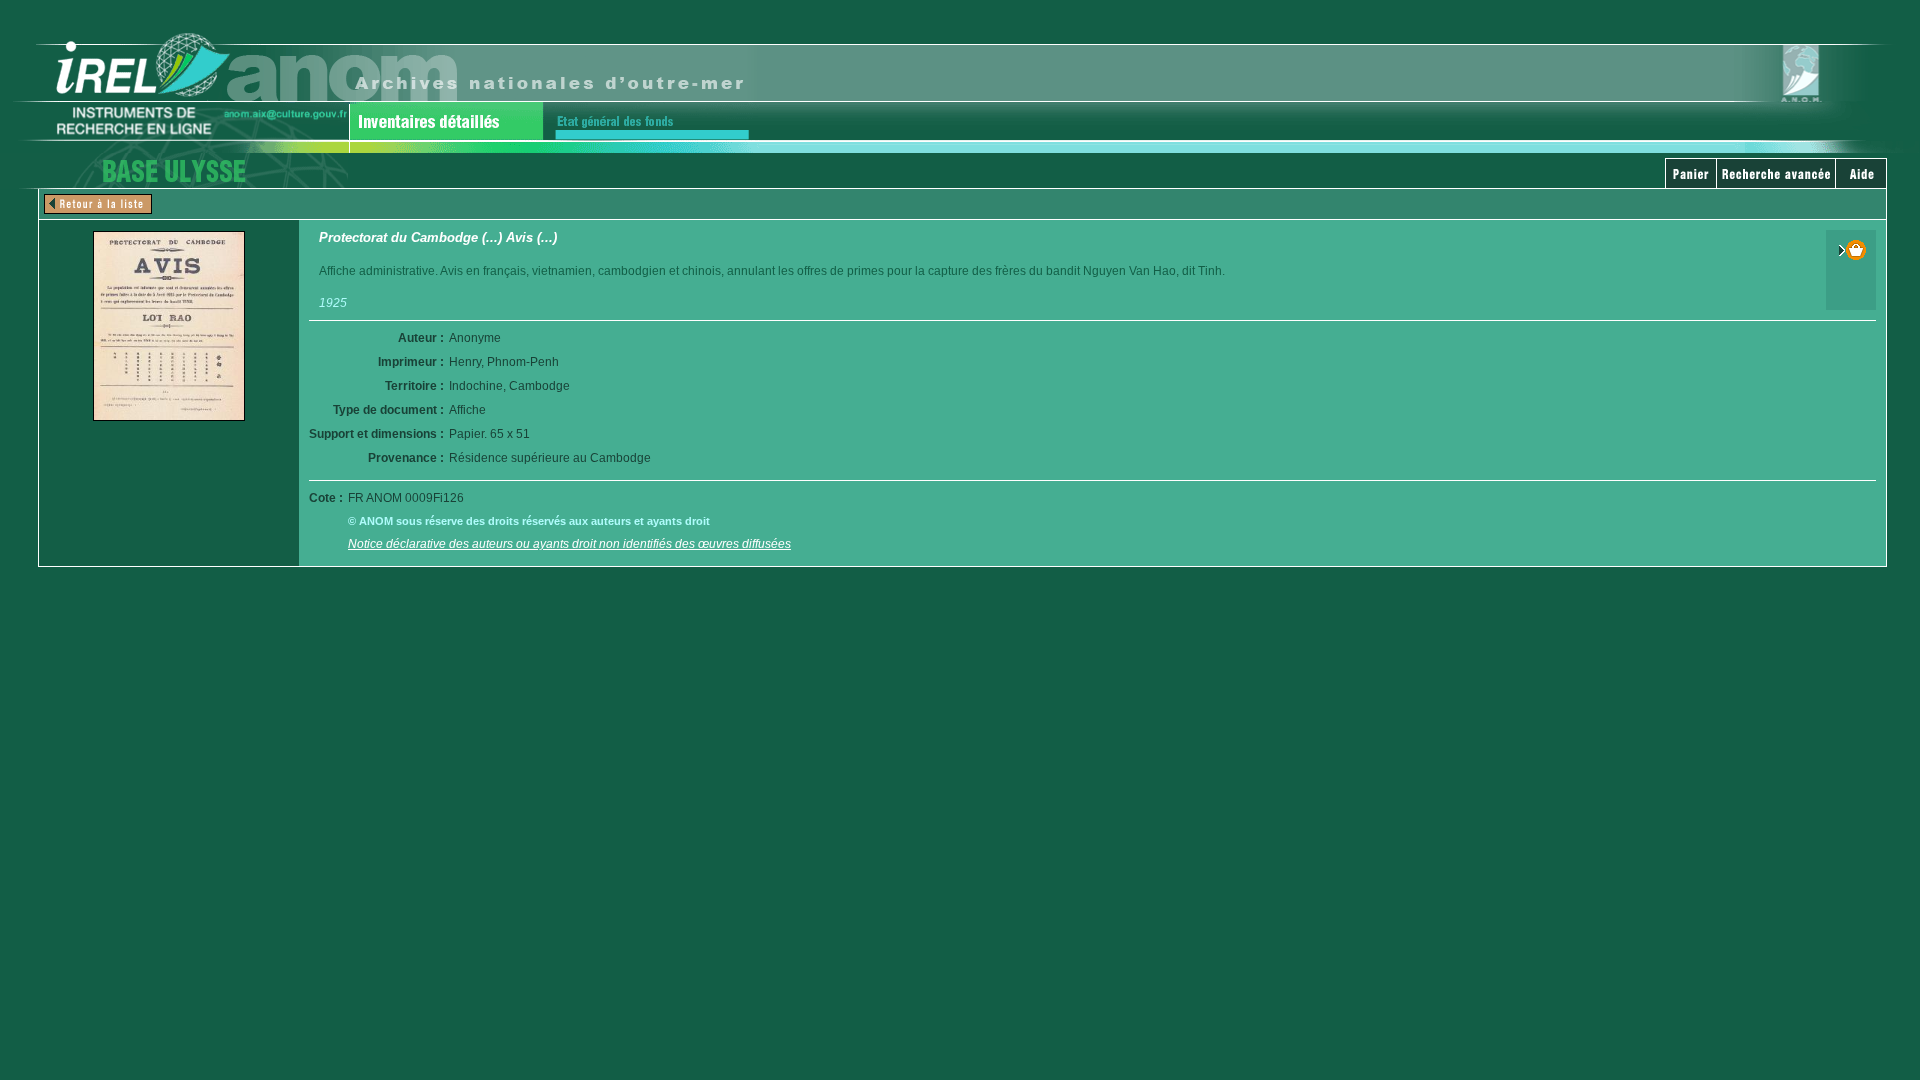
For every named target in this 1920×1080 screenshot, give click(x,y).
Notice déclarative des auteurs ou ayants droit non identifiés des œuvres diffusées (569, 544)
